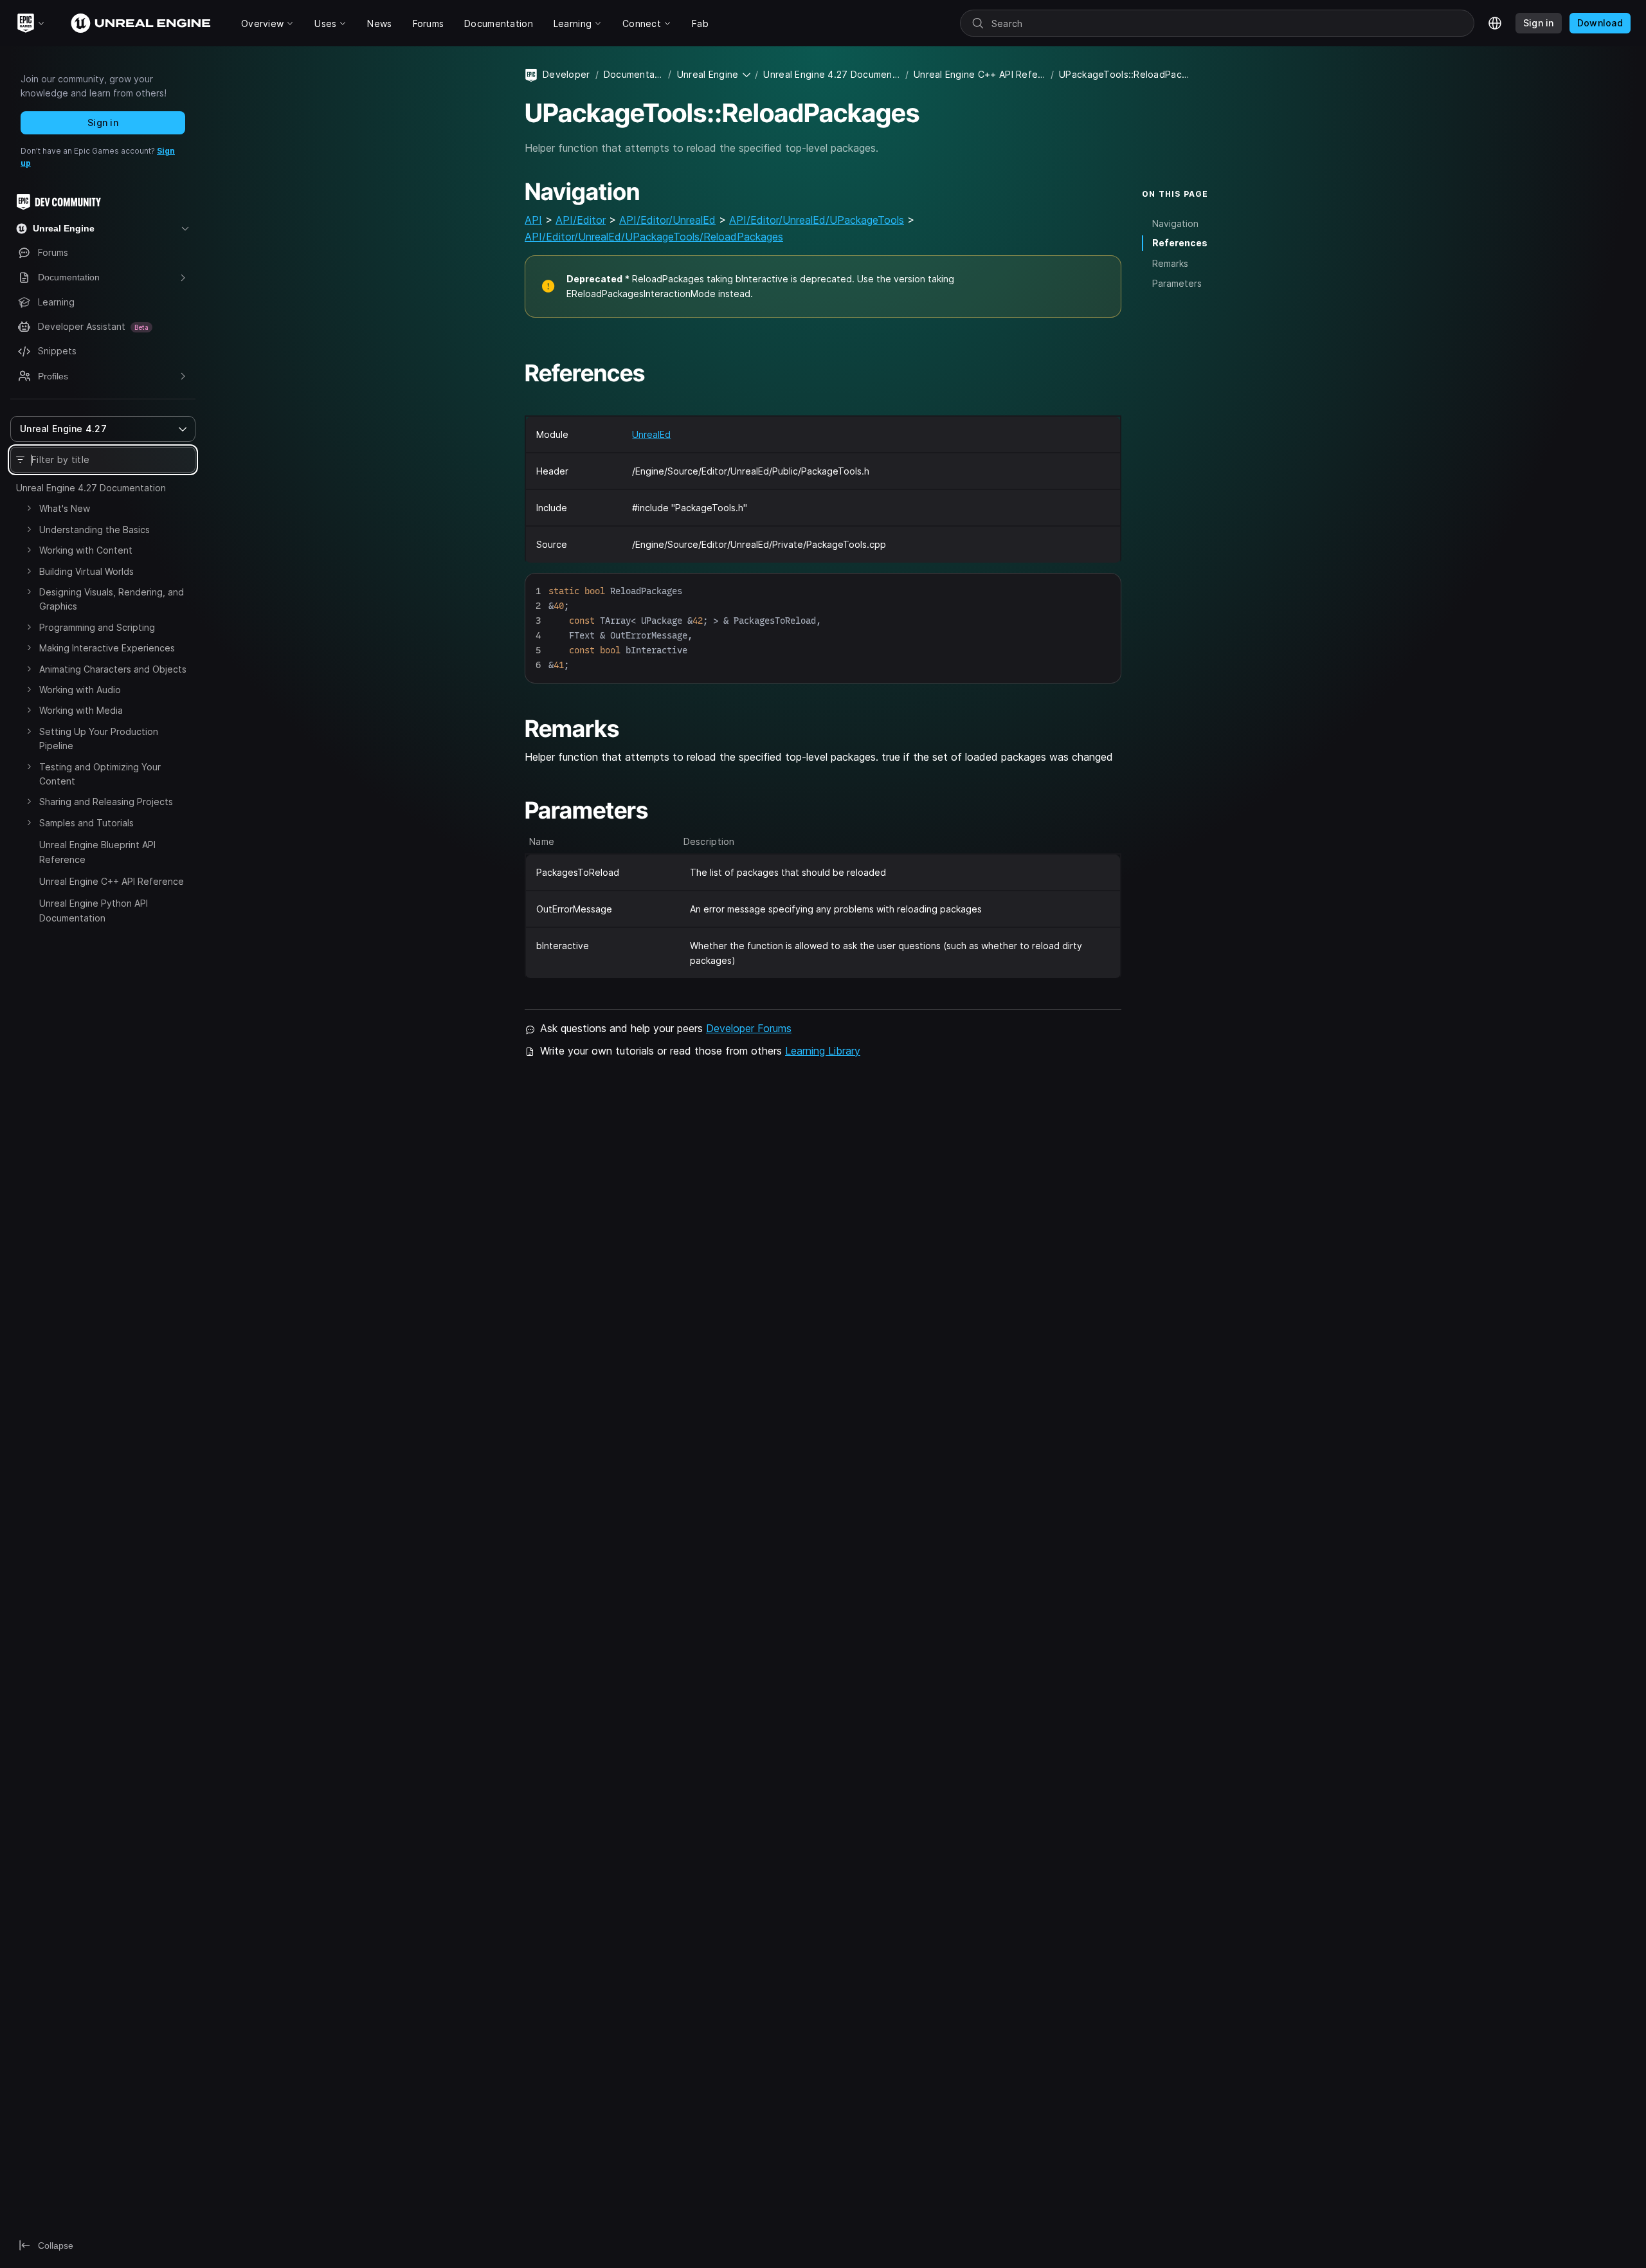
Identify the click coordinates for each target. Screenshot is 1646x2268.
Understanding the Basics (95, 530)
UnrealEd (651, 434)
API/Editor (581, 220)
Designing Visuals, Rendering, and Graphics (112, 599)
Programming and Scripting (97, 627)
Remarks (1170, 263)
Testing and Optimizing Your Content (100, 774)
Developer (566, 74)
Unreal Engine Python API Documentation (94, 910)
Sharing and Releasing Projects (106, 802)
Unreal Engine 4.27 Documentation (91, 488)
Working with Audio (80, 690)
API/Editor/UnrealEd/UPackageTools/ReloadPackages (654, 237)
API (533, 220)
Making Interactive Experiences (107, 648)
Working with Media (81, 710)
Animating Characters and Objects (113, 669)
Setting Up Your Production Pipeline (99, 739)
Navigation (1175, 223)
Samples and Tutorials (86, 823)
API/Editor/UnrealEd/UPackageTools (817, 220)
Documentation (634, 74)
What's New (65, 508)
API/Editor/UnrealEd (667, 220)
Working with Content (86, 550)
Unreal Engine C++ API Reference (112, 881)
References (1180, 243)
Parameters (1177, 283)
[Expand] (29, 508)
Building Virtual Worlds (86, 571)
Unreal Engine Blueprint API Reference (97, 852)
